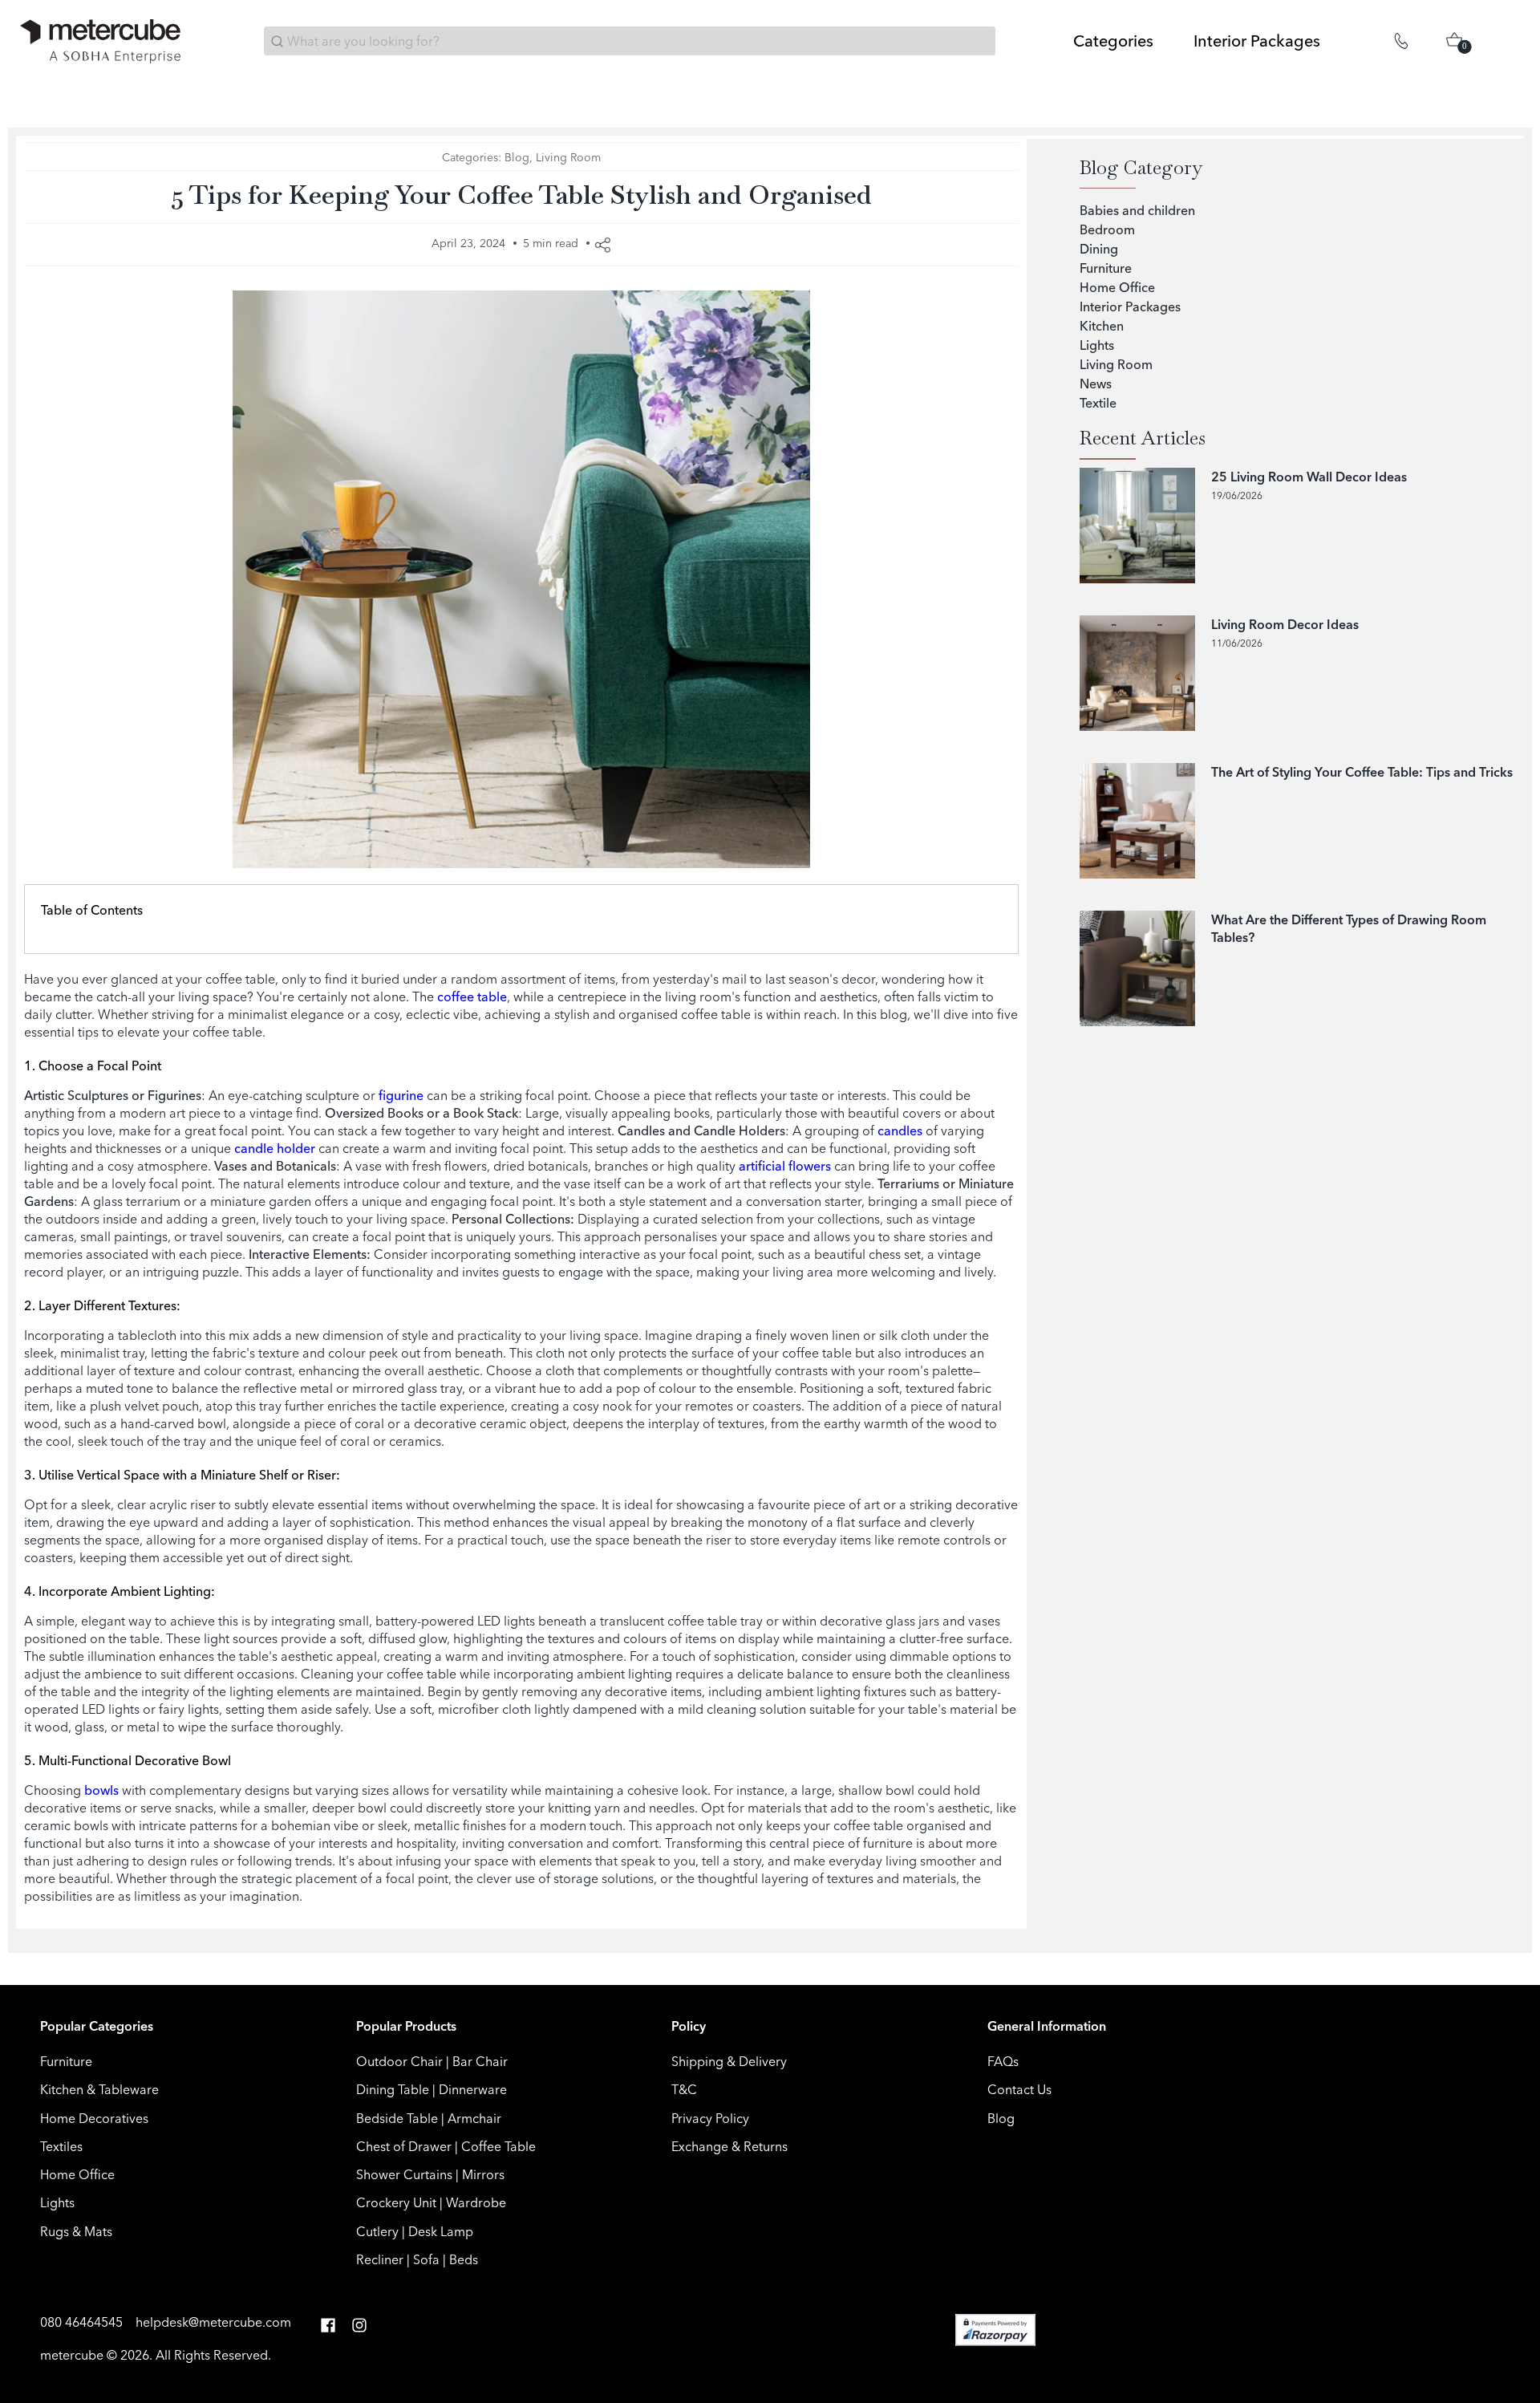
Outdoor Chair (399, 2061)
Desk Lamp (441, 2231)
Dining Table (393, 2089)
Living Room (116, 87)
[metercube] (100, 41)
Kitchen (1102, 326)
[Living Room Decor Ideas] (1137, 673)
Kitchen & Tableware (99, 2089)
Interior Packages (1130, 306)
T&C (684, 2089)
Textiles (61, 2146)
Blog (517, 157)
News (1096, 384)
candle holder (275, 1148)
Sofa (426, 2259)
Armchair (474, 2118)
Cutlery (377, 2231)
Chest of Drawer (404, 2146)
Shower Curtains (404, 2174)
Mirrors (483, 2174)
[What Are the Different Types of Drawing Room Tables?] (1137, 968)
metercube (72, 2355)
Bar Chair (480, 2061)
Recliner (380, 2259)
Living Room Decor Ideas (1285, 624)
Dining (1099, 249)
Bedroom (1107, 229)
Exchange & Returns (729, 2146)
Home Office (1117, 287)
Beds (464, 2259)
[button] (328, 2326)
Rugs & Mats (76, 2231)
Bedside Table (397, 2118)
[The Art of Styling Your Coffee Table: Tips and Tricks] (1137, 821)
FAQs (1003, 2061)
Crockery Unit (396, 2202)
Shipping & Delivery (729, 2061)
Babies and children (1137, 210)
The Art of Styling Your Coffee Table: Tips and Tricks (1362, 772)
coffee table (472, 997)
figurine (399, 1095)
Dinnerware (473, 2089)
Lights (1097, 345)
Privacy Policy (710, 2118)
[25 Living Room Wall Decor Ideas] (1137, 526)
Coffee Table (498, 2146)
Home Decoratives (94, 2118)
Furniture (1106, 268)
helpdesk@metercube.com (213, 2322)
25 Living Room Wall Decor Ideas (1309, 477)
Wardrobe (476, 2202)
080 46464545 (83, 2322)
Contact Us (1019, 2089)
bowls (101, 1790)
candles (900, 1130)
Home (36, 87)
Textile (1098, 403)
